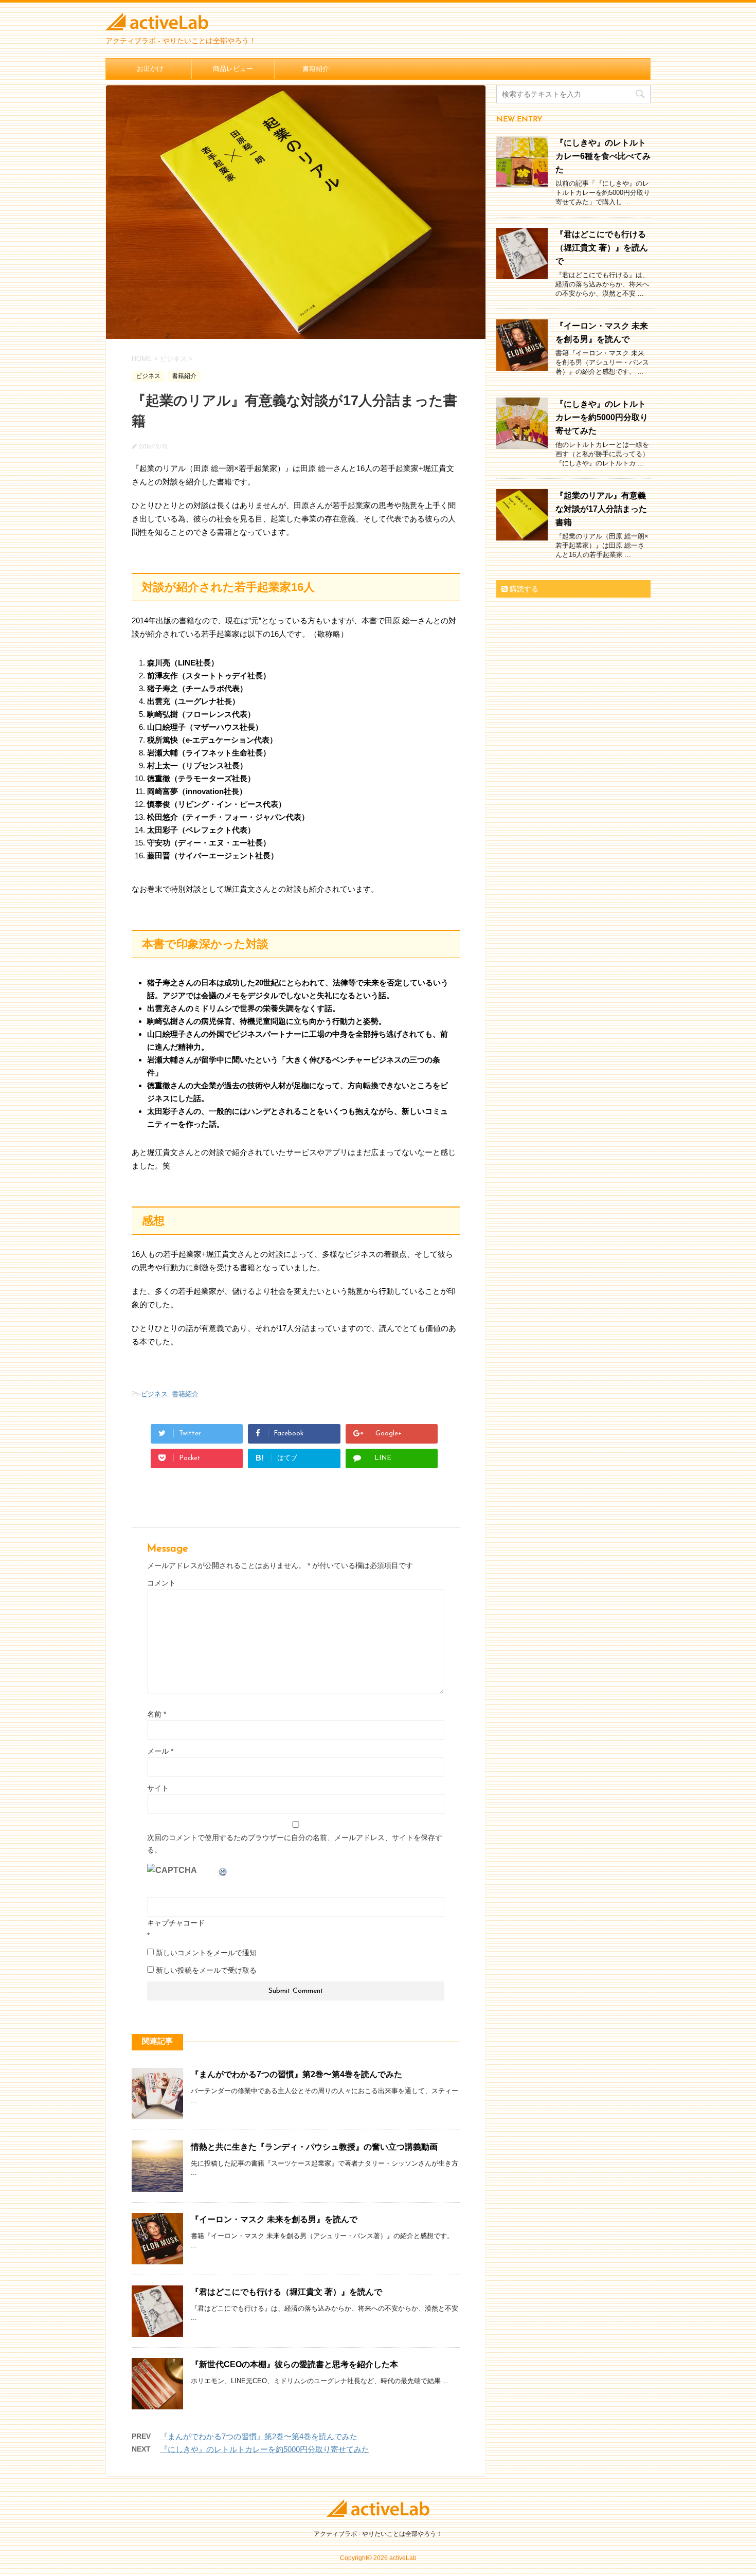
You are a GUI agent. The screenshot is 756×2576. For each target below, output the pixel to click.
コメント (161, 1583)
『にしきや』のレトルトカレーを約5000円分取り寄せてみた (265, 2449)
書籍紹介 (316, 69)
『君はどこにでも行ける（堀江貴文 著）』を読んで (286, 2292)
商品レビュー (233, 69)
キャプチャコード (176, 1923)
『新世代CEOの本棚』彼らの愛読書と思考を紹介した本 (294, 2364)
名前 (157, 1714)
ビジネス (154, 1394)
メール (160, 1751)
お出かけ (150, 69)
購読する (523, 589)
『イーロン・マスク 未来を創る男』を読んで (274, 2219)
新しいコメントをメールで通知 (206, 1953)
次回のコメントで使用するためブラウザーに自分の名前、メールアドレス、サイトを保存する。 (295, 1844)
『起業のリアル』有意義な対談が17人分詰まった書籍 (601, 509)
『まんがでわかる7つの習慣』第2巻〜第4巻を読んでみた (296, 2074)
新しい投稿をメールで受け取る (206, 1970)
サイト (158, 1788)
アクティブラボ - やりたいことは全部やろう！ (378, 2534)
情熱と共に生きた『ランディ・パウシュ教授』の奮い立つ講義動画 (314, 2147)
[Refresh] (223, 1870)
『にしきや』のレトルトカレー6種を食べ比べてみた (603, 156)
